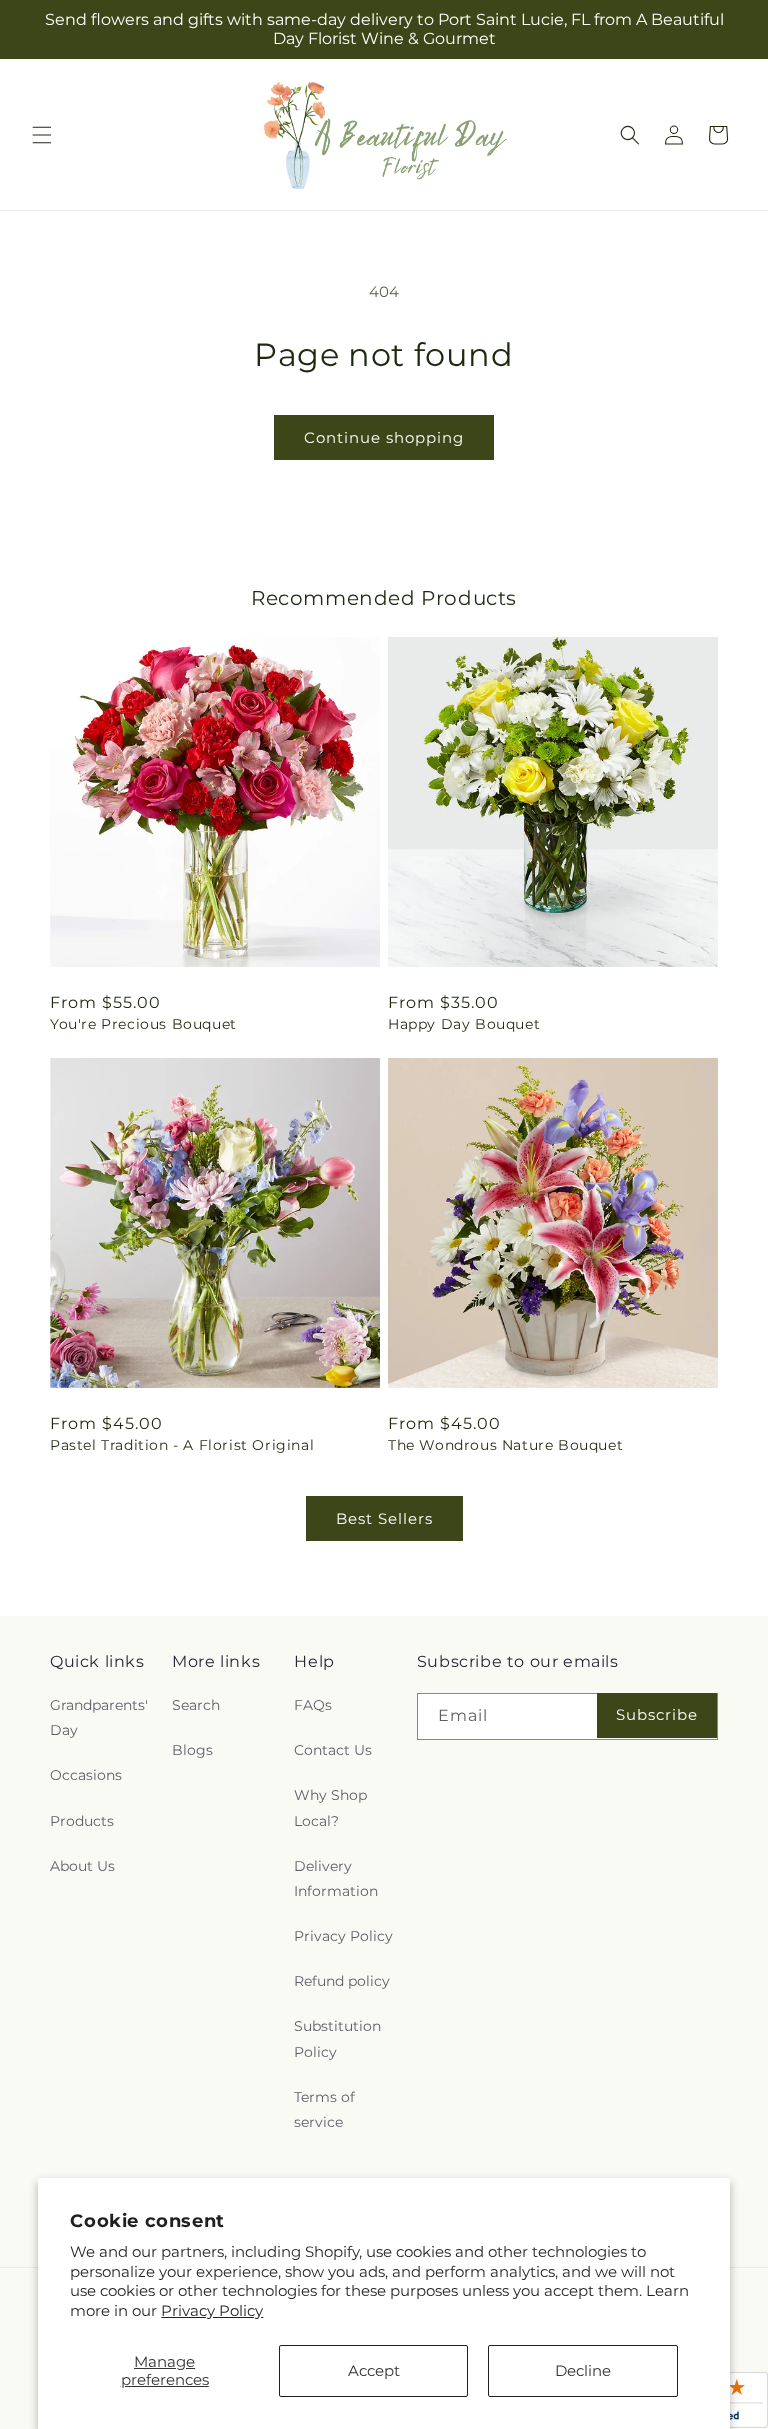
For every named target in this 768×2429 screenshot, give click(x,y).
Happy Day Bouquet (464, 1024)
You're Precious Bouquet (143, 1024)
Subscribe (657, 1714)
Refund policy (342, 1981)
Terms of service (324, 2109)
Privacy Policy (212, 2310)
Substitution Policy (337, 2038)
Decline (583, 2370)
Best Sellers (384, 1518)
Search (196, 1705)
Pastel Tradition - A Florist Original (182, 1445)
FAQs (313, 1705)
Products (82, 1821)
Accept (374, 2370)
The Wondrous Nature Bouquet (505, 1445)
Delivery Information (336, 1878)
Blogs (192, 1750)
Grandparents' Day (99, 1717)
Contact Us (333, 1750)
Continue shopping (384, 437)
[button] (42, 135)
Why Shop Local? (330, 1807)
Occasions (86, 1775)
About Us (82, 1866)
